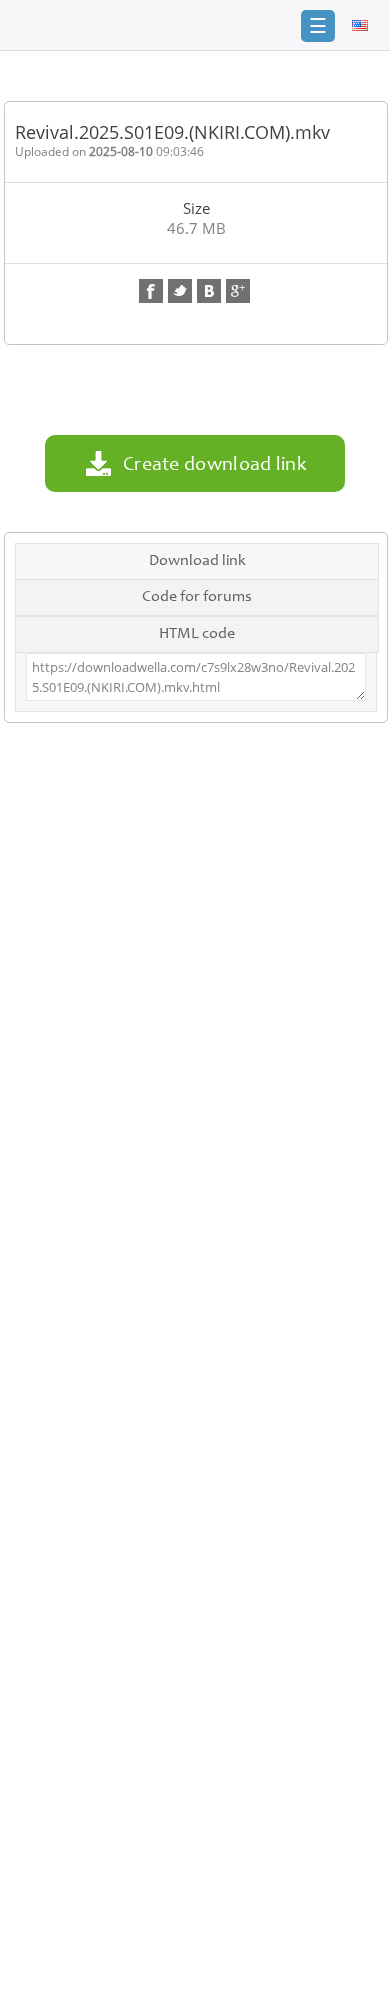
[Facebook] (151, 291)
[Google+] (238, 291)
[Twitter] (180, 291)
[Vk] (209, 291)
